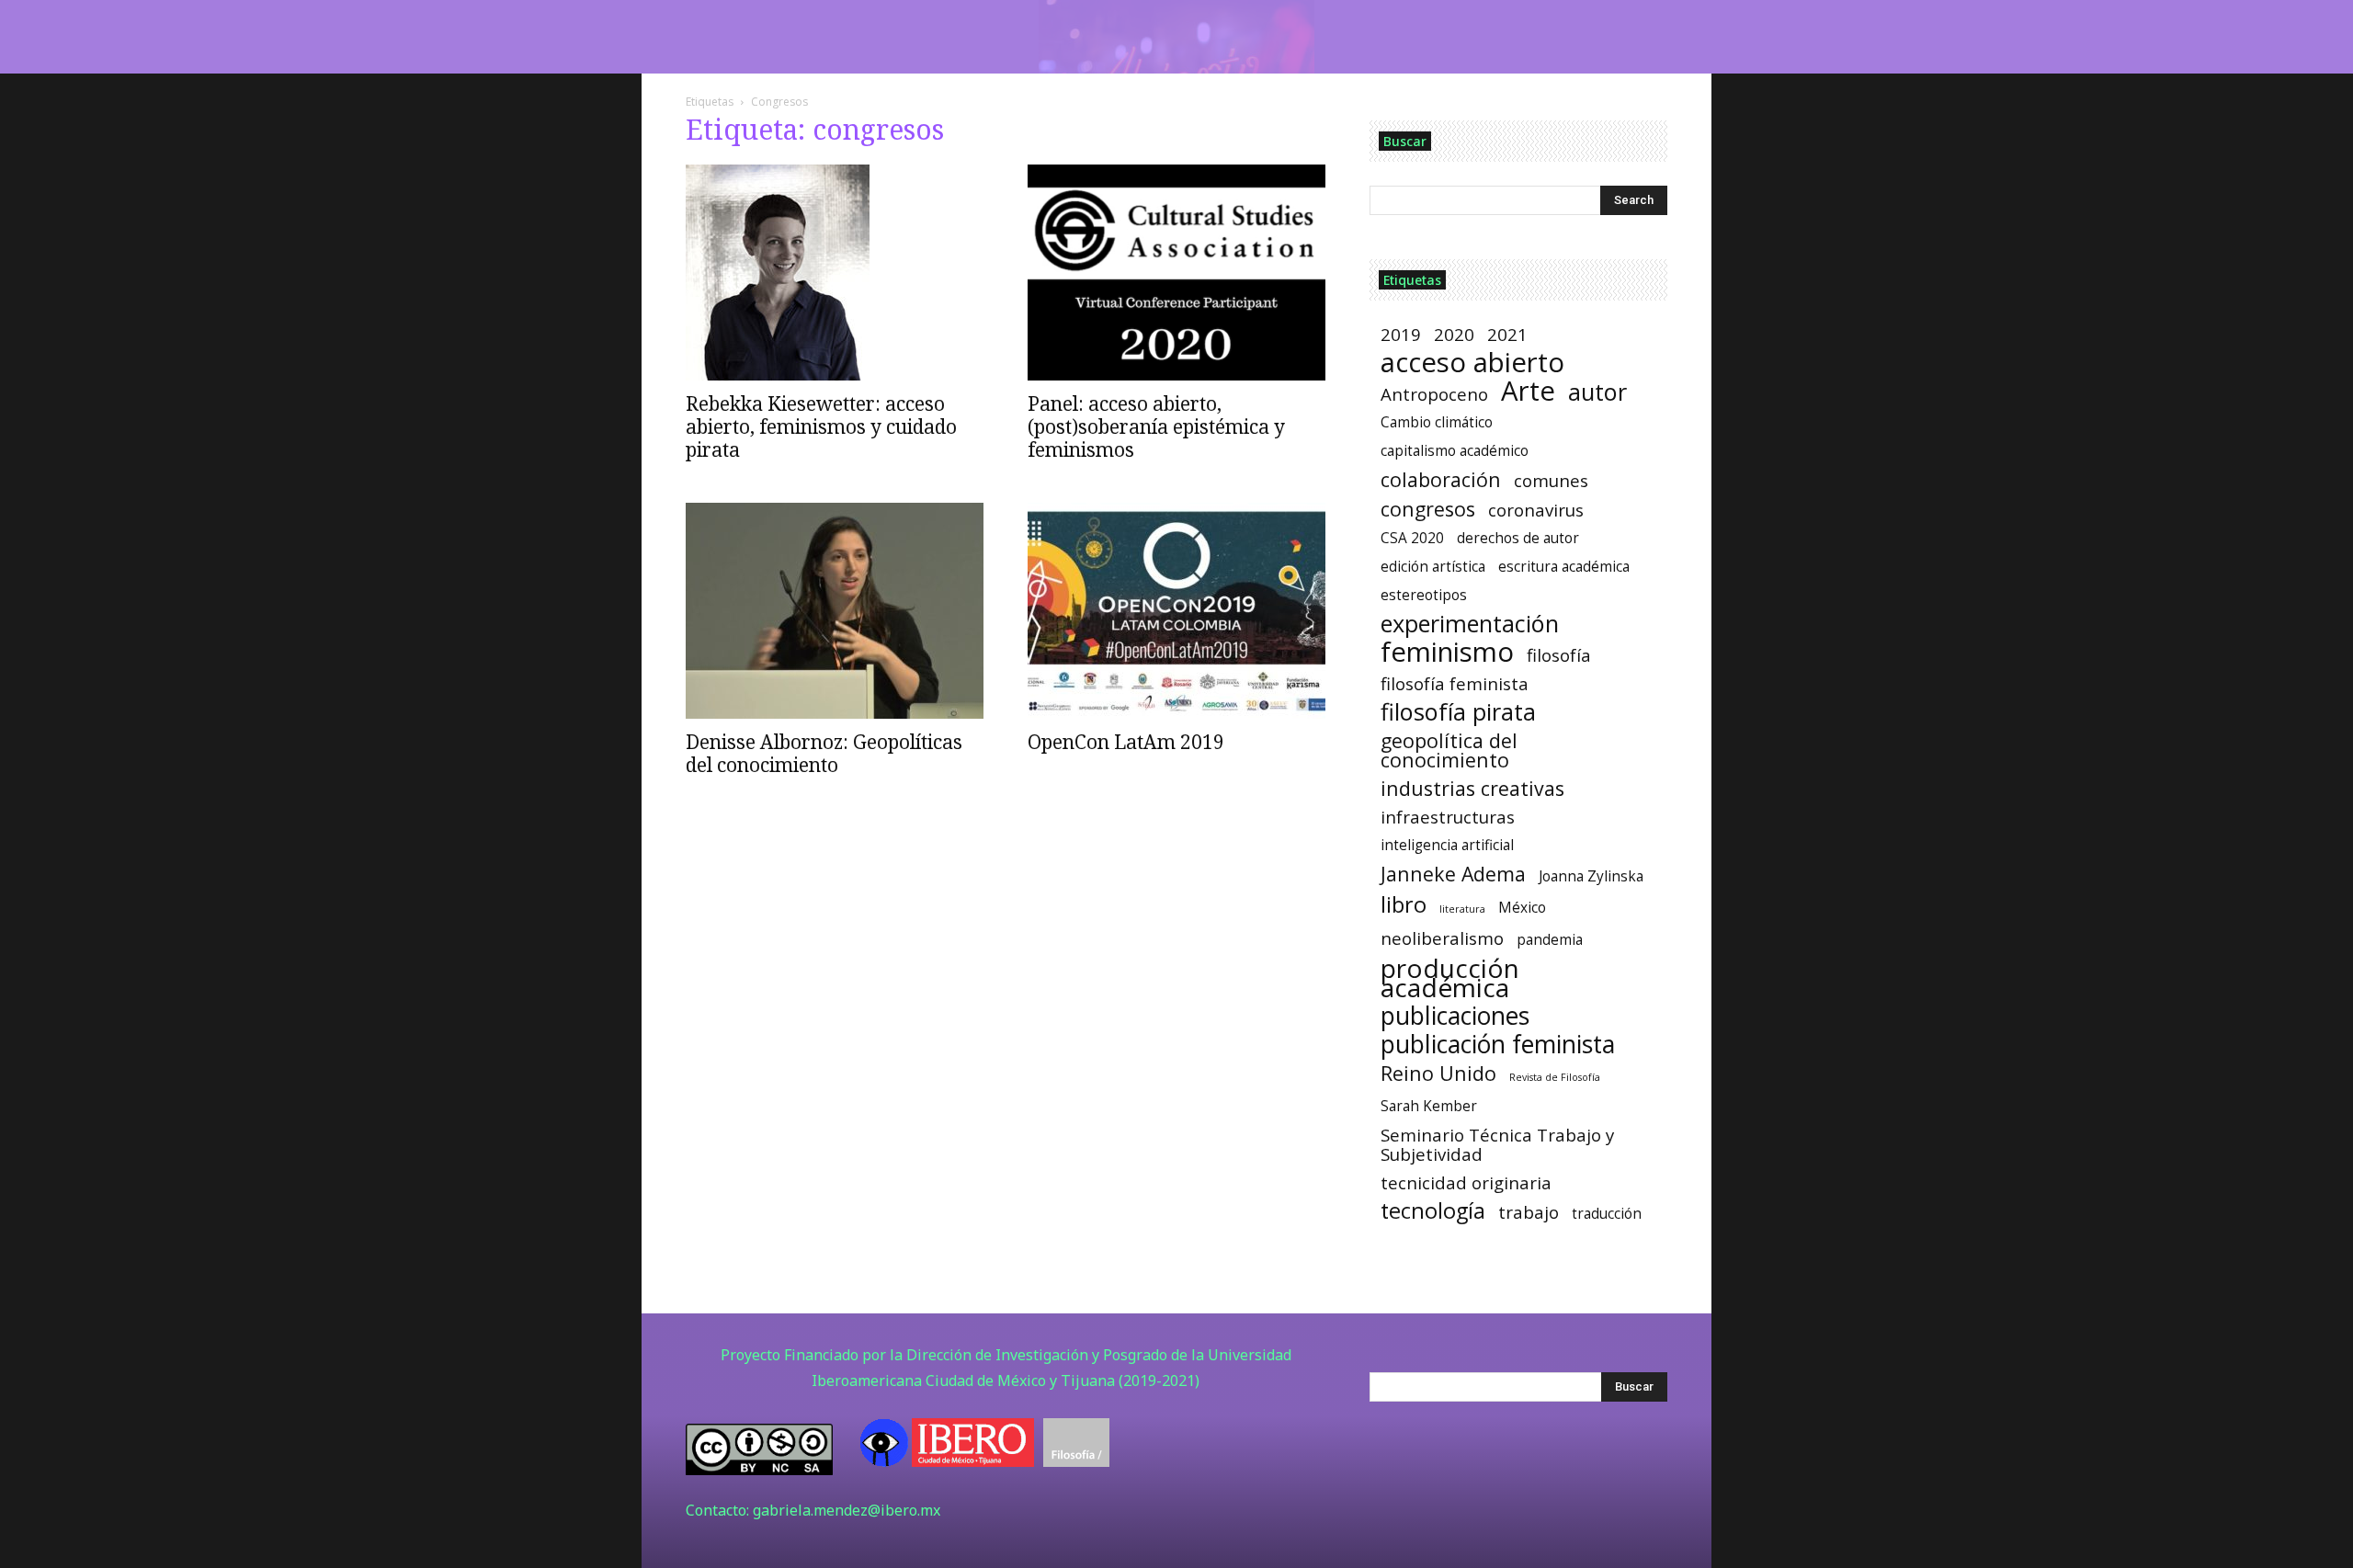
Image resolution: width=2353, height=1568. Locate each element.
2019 (1401, 334)
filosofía (1559, 655)
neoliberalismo (1442, 938)
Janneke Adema (1453, 874)
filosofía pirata (1458, 712)
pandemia (1550, 940)
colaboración (1441, 479)
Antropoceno (1434, 394)
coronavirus (1536, 510)
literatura (1462, 909)
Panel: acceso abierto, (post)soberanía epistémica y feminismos (1156, 426)
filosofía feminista (1455, 683)
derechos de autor (1518, 538)
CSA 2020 (1412, 538)
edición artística (1433, 567)
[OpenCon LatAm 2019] (1176, 611)
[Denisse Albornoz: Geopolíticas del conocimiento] (835, 611)
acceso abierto (1472, 363)
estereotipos (1424, 595)
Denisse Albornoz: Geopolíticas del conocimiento (824, 753)
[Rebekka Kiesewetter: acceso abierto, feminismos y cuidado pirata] (835, 273)
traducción (1607, 1214)
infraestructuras (1448, 817)
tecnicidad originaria (1466, 1182)
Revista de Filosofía (1555, 1077)
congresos (1428, 509)
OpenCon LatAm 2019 (1126, 742)
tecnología (1433, 1211)
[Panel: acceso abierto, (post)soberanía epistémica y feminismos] (1176, 273)
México (1522, 908)
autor (1597, 392)
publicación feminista (1498, 1045)
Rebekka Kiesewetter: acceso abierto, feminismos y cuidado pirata (821, 426)
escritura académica (1564, 567)
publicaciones (1455, 1016)
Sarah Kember (1429, 1106)
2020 (1454, 334)
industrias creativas (1472, 788)
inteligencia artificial (1447, 845)
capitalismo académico (1455, 451)
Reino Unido (1438, 1073)
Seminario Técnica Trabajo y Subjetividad (1497, 1144)
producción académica (1450, 978)
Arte (1528, 391)
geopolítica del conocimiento (1449, 750)
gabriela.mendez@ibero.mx (847, 1510)
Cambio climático (1437, 422)
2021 (1507, 334)
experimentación (1470, 624)
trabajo (1529, 1212)
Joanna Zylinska (1591, 876)
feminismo (1447, 652)
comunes (1551, 480)
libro (1404, 905)
